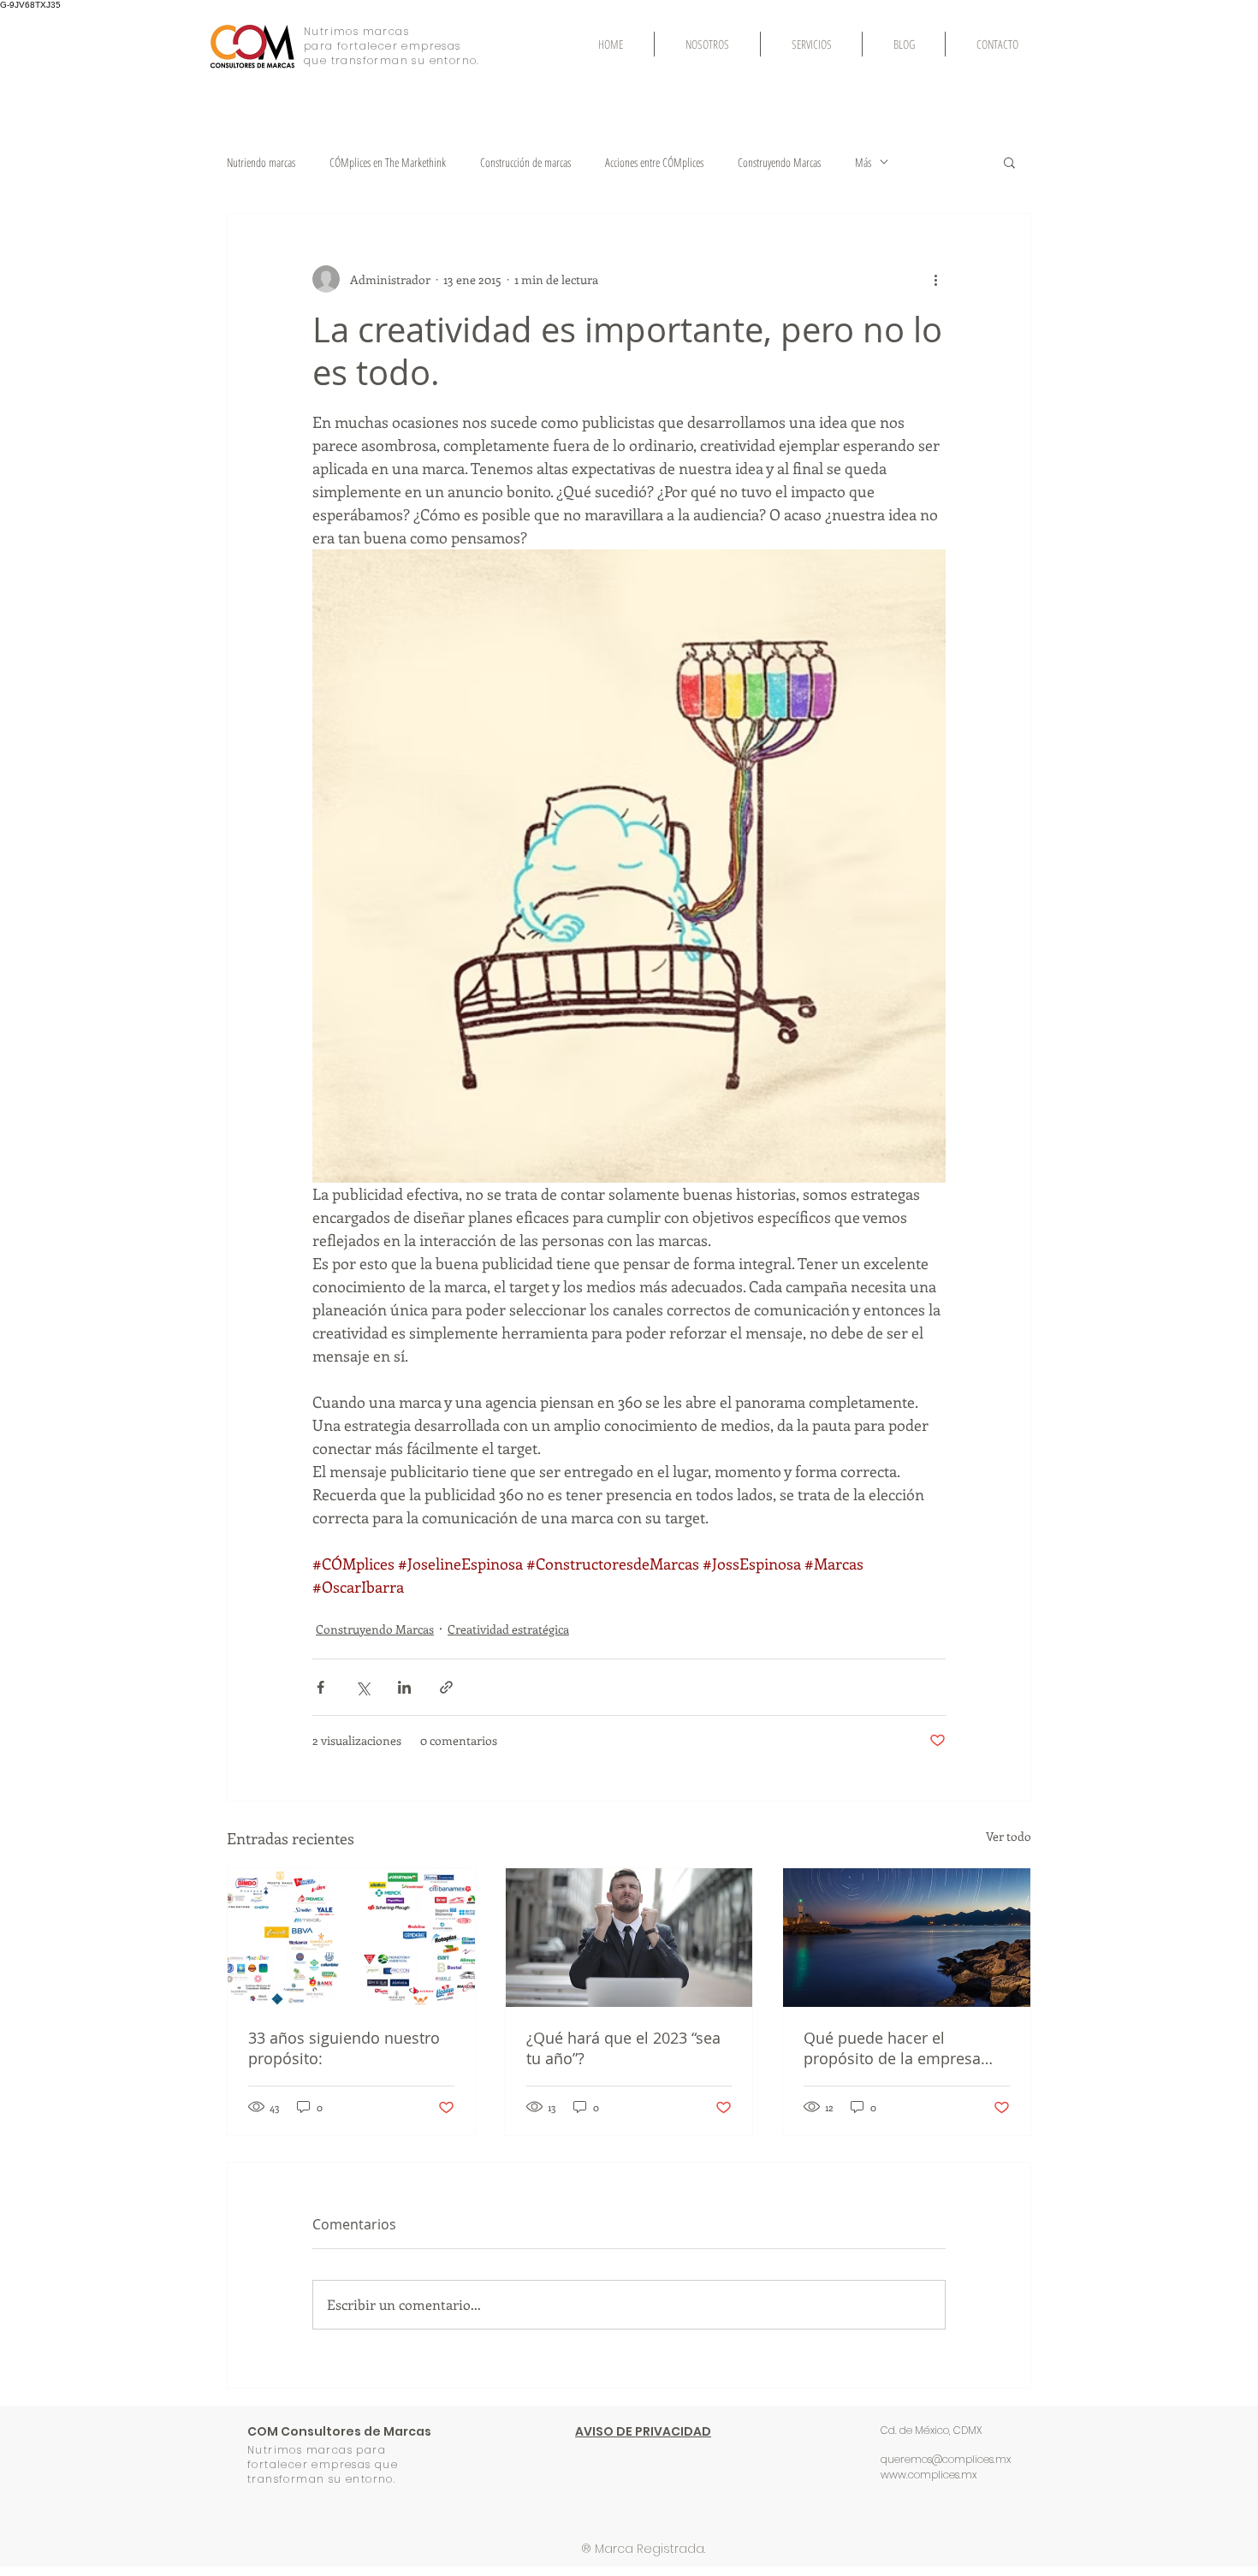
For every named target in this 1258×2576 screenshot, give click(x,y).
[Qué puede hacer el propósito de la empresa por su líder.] (907, 1938)
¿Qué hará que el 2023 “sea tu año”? (623, 2048)
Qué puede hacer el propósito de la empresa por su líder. (892, 2048)
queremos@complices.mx (946, 2459)
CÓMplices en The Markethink (388, 162)
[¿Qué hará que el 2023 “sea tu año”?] (629, 1938)
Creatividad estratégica (508, 1629)
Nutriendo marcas (261, 162)
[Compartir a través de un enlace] (446, 1687)
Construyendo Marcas (779, 162)
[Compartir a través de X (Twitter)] (362, 1687)
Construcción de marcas (525, 162)
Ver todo (1009, 1836)
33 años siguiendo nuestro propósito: (344, 2048)
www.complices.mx (929, 2475)
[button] (1009, 162)
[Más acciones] (935, 279)
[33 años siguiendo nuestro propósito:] (351, 1938)
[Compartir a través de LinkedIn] (404, 1687)
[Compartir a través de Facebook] (320, 1687)
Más (863, 162)
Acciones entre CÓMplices (654, 162)
